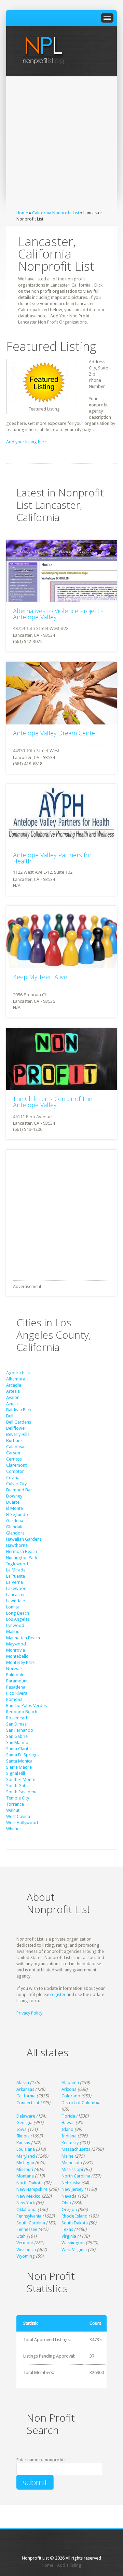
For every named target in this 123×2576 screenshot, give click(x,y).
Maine (67, 2156)
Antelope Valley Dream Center (55, 733)
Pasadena (16, 1687)
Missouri (25, 2169)
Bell (10, 1416)
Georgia (24, 2123)
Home (22, 213)
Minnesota (72, 2163)
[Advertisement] (61, 145)
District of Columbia (81, 2103)
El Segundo (17, 1514)
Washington (73, 2243)
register (58, 1994)
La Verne (15, 1582)
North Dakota (30, 2183)
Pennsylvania (29, 2216)
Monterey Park (20, 1662)
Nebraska (71, 2183)
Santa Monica (19, 1761)
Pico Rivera (17, 1693)
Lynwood (15, 1625)
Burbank (14, 1441)
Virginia (69, 2236)
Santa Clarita (18, 1749)
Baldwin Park (19, 1410)
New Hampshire (32, 2189)
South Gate (17, 1786)
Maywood (16, 1644)
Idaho (67, 2129)
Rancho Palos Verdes (26, 1706)
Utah (21, 2236)
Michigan (25, 2163)
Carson (13, 1453)
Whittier (14, 1829)
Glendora (15, 1533)
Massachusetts (76, 2149)
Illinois (23, 2136)
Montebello (17, 1656)
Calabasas (16, 1447)
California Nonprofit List (56, 213)
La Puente (16, 1576)
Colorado (71, 2096)
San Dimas (16, 1724)
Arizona (69, 2089)
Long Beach (18, 1613)
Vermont (25, 2243)
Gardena (15, 1521)
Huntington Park (22, 1558)
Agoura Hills (18, 1373)
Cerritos (14, 1459)
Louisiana (26, 2149)
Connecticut (28, 2103)
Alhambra (16, 1379)
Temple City (18, 1798)
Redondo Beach (22, 1712)
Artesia (13, 1391)
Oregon (69, 2209)
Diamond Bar (19, 1490)
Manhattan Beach (23, 1638)
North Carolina (76, 2176)
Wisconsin (26, 2250)
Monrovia (16, 1650)
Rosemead (17, 1718)
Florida (68, 2116)
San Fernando (20, 1730)
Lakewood (16, 1588)
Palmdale (15, 1675)
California (26, 2096)
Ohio (66, 2203)
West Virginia (74, 2250)
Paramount (17, 1681)
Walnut (13, 1810)
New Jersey (72, 2189)
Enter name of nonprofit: (40, 2460)
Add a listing (69, 2565)
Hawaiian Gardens (24, 1539)
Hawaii (68, 2123)
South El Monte (21, 1779)
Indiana (69, 2136)
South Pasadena (22, 1792)
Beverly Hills (18, 1434)
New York (26, 2203)
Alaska (23, 2082)
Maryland (26, 2156)
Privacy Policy (29, 2013)
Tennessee (27, 2229)
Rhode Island (74, 2216)
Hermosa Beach (22, 1551)
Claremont (16, 1465)
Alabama (70, 2082)
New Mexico (29, 2196)
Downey (14, 1496)
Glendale (15, 1527)
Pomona (14, 1699)
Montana (25, 2176)
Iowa (22, 2129)
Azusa (12, 1404)
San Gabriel (17, 1736)
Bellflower (16, 1428)
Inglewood (17, 1564)
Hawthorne (17, 1545)
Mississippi (72, 2169)
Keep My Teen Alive (40, 977)
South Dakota (75, 2223)
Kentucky (70, 2143)
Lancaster (16, 1595)
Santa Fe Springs (22, 1755)
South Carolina (31, 2223)
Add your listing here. (27, 442)
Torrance (15, 1804)
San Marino (17, 1742)
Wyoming (26, 2256)
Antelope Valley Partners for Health (52, 858)
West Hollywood (22, 1823)
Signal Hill (16, 1773)
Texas (67, 2229)
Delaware (26, 2116)
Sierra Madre (19, 1767)
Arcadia (14, 1385)
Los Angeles (18, 1619)
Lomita (13, 1607)
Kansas (23, 2143)
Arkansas (25, 2089)
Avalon (13, 1397)
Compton (15, 1471)
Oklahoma (26, 2209)
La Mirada (16, 1570)
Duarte (13, 1502)
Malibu (13, 1632)
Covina (13, 1478)
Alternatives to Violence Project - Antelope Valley (58, 614)
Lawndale (16, 1601)
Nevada (69, 2196)
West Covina (18, 1816)
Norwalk (14, 1669)
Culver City (16, 1484)
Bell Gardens (19, 1422)
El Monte (15, 1508)
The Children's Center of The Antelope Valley (53, 1102)
